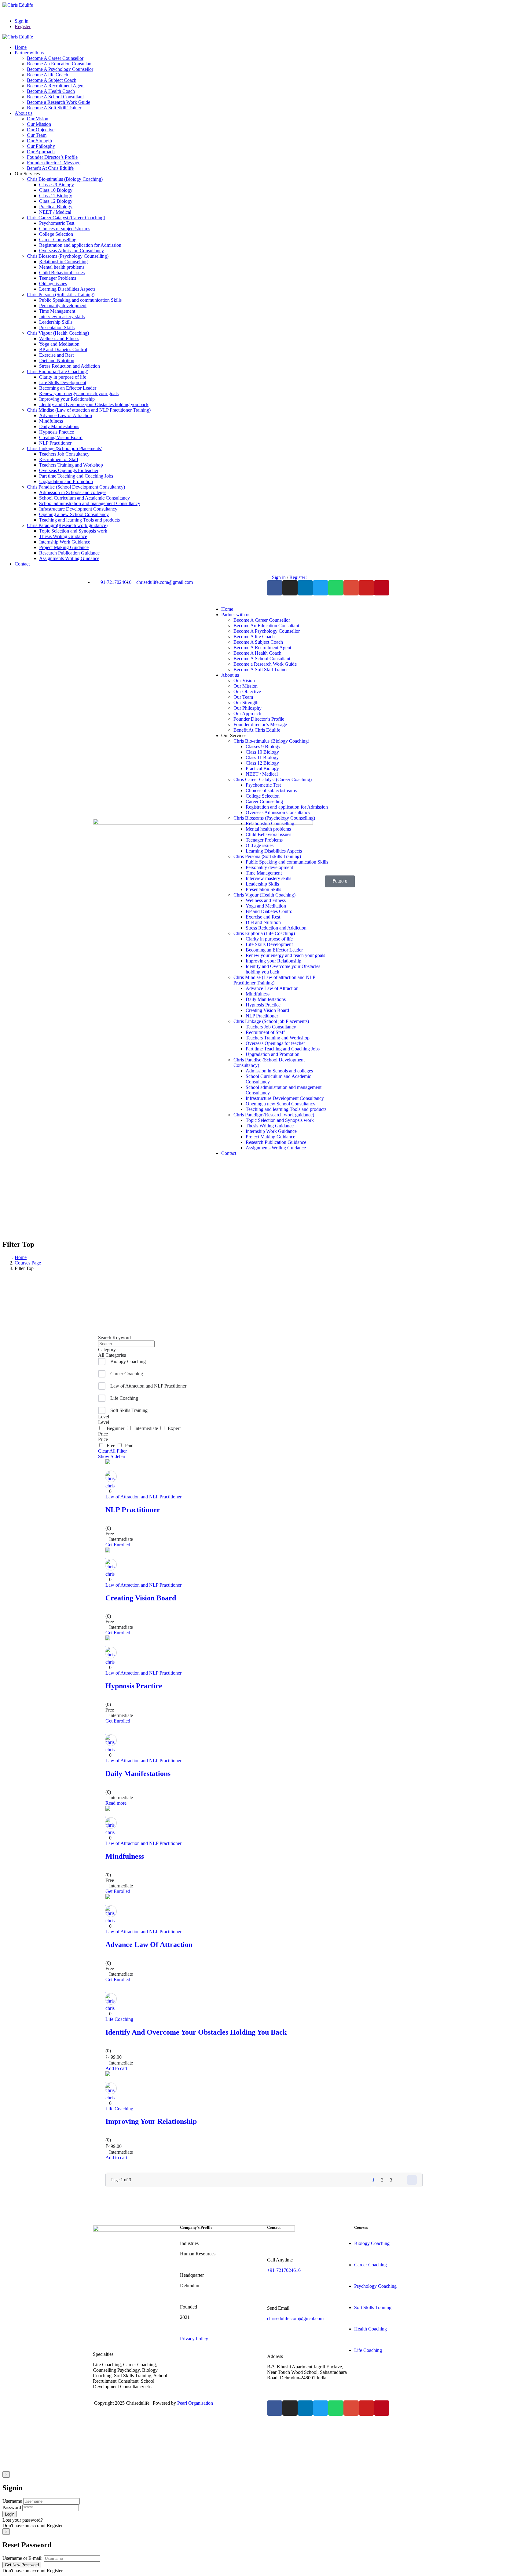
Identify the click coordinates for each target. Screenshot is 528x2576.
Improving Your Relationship (151, 2121)
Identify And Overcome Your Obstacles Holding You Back (196, 2032)
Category (107, 1350)
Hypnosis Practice (134, 1686)
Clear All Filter (112, 1451)
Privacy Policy (194, 2339)
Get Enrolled (118, 1545)
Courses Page (28, 1263)
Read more (116, 1803)
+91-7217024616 (284, 2270)
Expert (173, 1428)
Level (104, 1417)
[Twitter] (321, 588)
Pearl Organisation (195, 2403)
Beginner (115, 1428)
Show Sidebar (112, 1456)
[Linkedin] (305, 588)
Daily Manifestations (138, 1774)
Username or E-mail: (22, 2558)
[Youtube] (366, 588)
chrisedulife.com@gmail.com (295, 2318)
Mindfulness (125, 1856)
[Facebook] (275, 588)
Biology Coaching (128, 1361)
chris (110, 1486)
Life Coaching (124, 1398)
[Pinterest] (382, 588)
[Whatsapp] (336, 588)
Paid (128, 1445)
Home (21, 1257)
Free (110, 1445)
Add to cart (116, 2068)
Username (12, 2501)
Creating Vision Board (141, 1598)
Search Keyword (114, 1338)
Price (103, 1434)
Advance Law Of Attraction (149, 1945)
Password (12, 2507)
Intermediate (145, 1428)
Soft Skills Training (129, 1410)
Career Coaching (127, 1374)
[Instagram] (290, 588)
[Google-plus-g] (351, 588)
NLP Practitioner (133, 1510)
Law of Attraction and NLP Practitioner (148, 1386)
